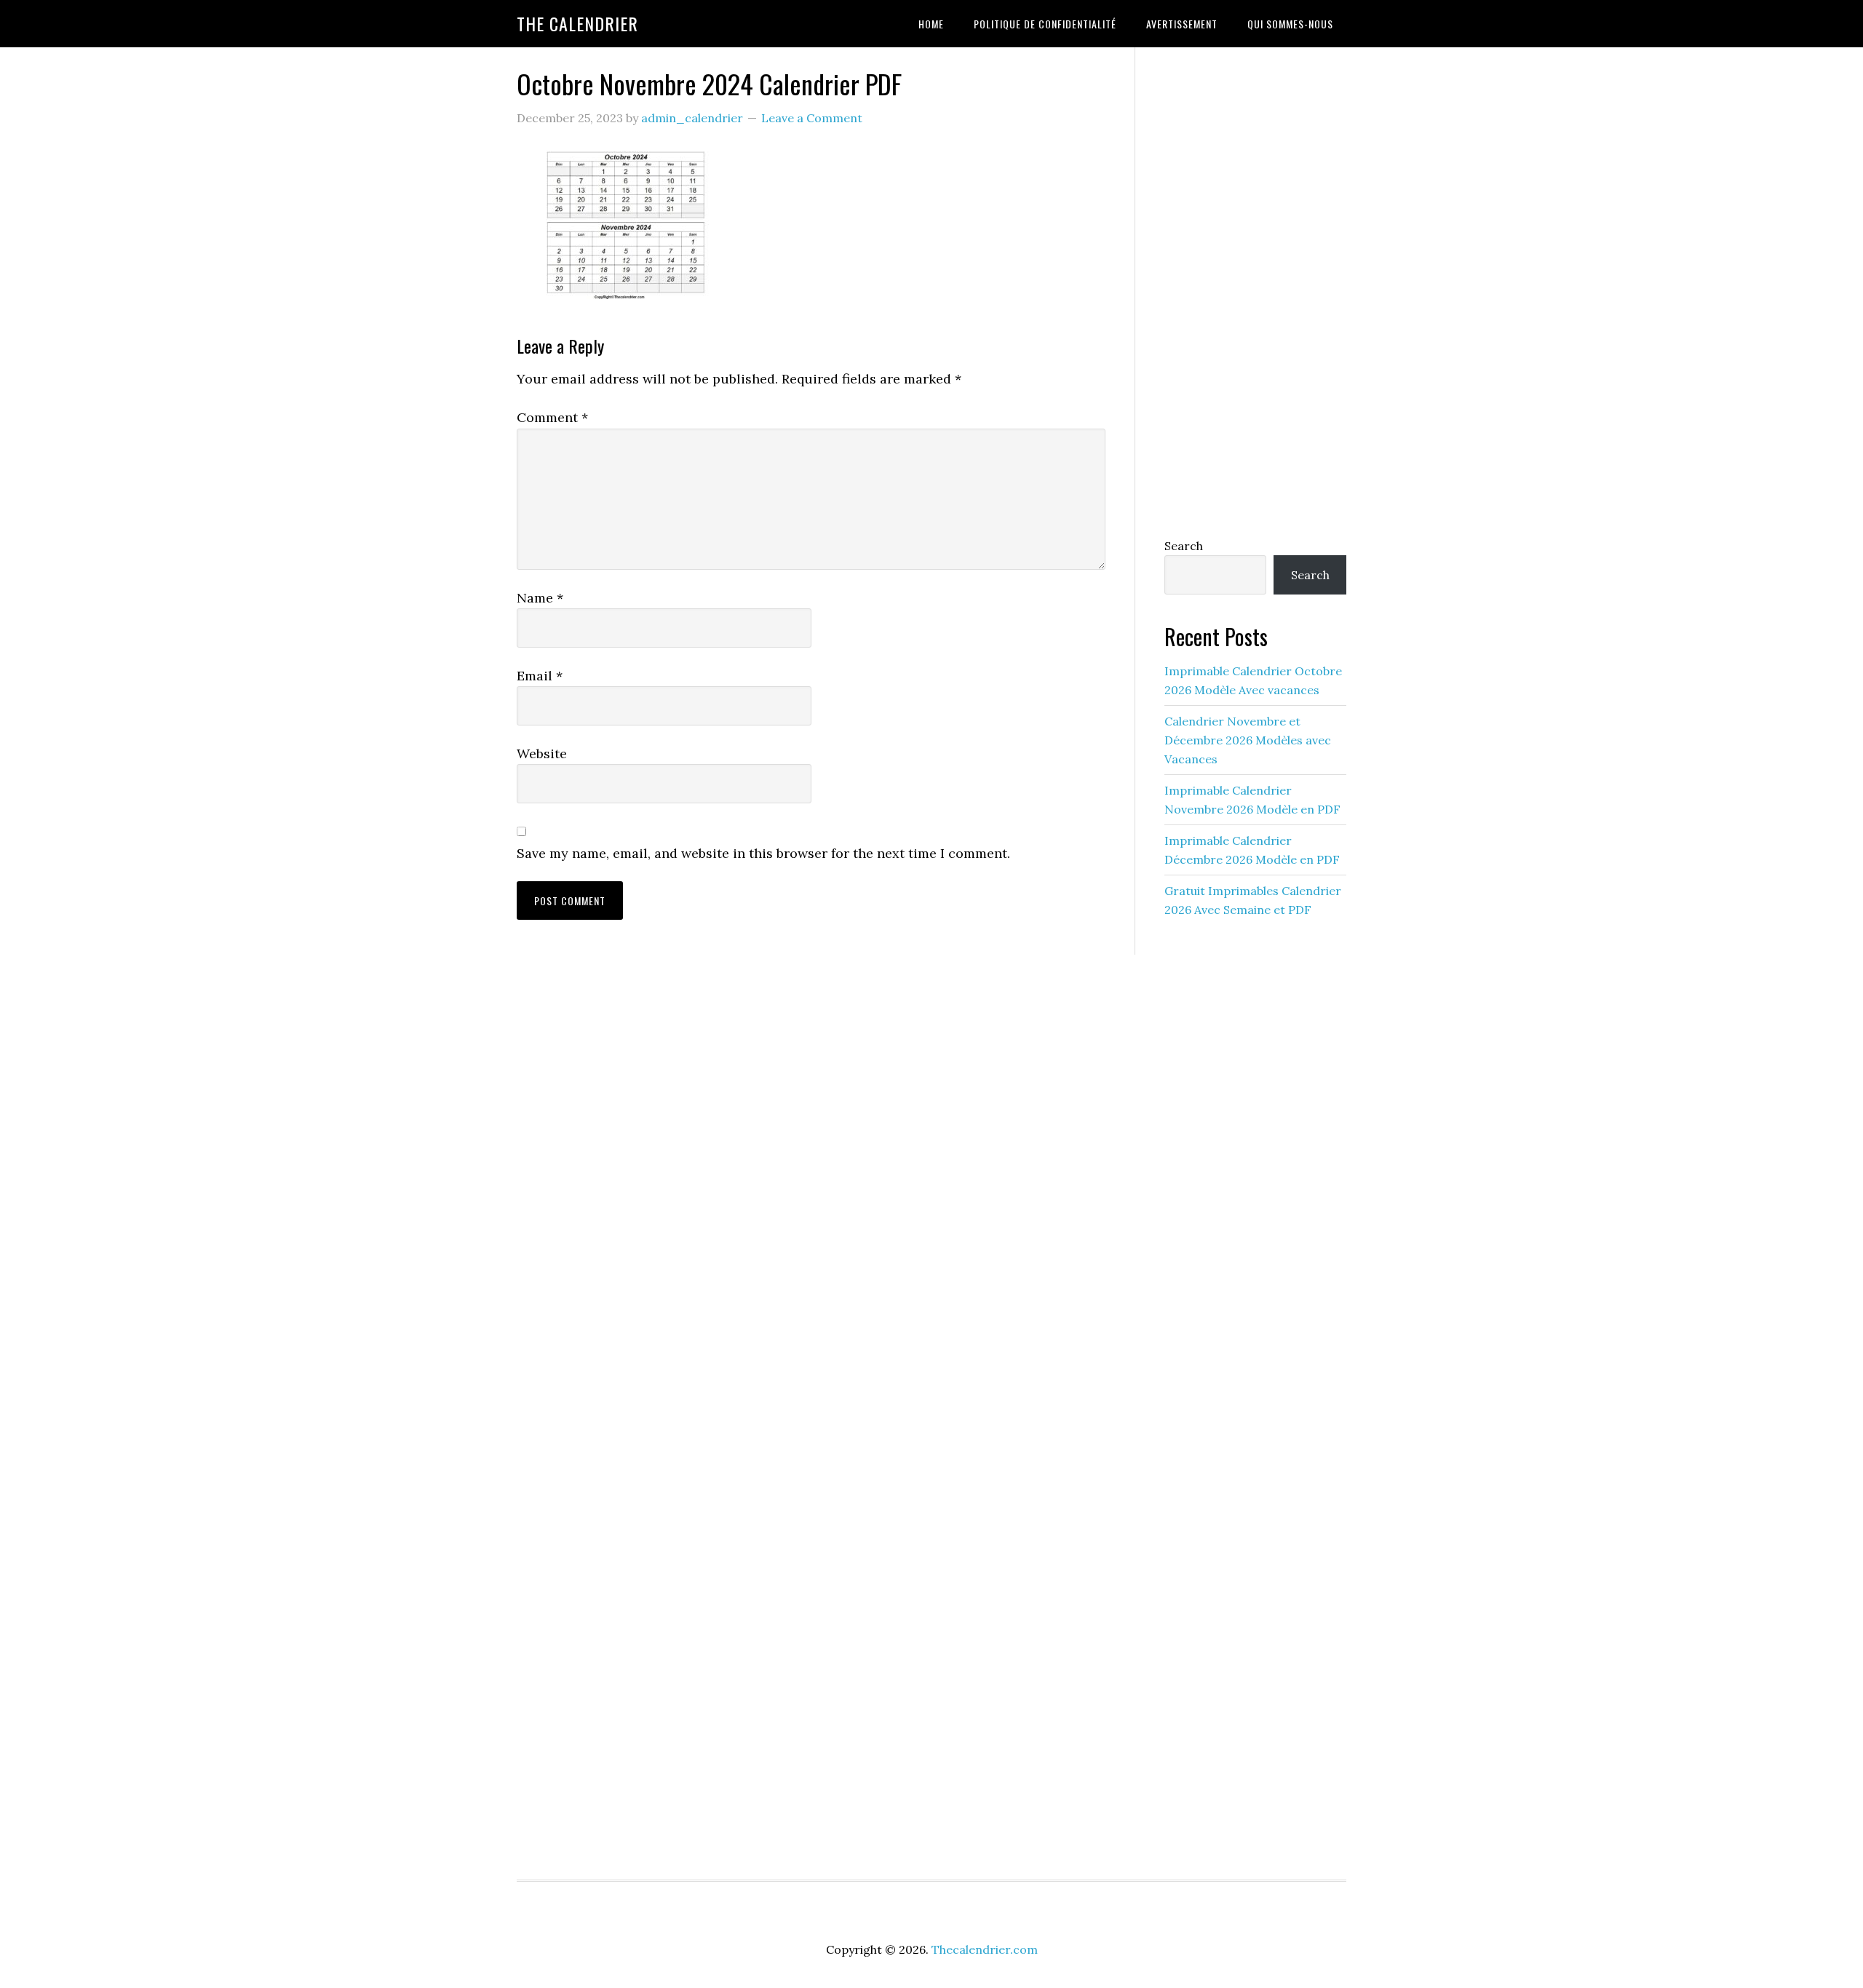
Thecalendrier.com (985, 1949)
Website (542, 754)
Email (540, 676)
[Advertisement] (1255, 289)
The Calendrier (577, 23)
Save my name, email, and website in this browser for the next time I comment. (763, 853)
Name (540, 598)
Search (1184, 546)
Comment (552, 417)
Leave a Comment (812, 118)
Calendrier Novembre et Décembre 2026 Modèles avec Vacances (1248, 740)
